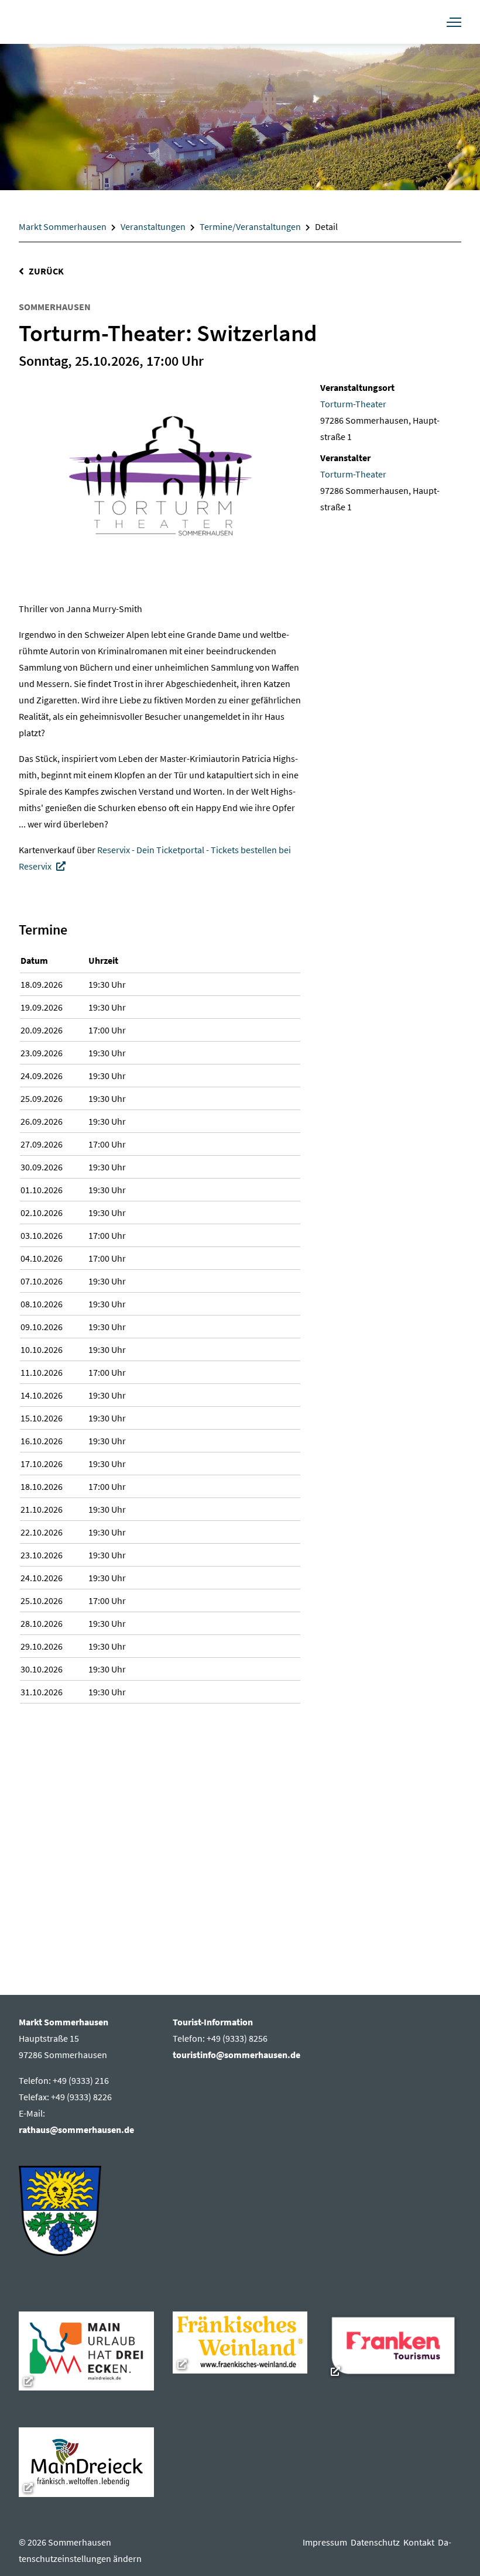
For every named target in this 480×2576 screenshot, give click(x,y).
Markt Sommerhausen (63, 226)
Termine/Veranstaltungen (250, 226)
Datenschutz (377, 2542)
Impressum (327, 2542)
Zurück (46, 271)
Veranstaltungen (153, 226)
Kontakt (421, 2542)
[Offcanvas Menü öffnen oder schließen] (454, 22)
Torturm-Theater (353, 404)
